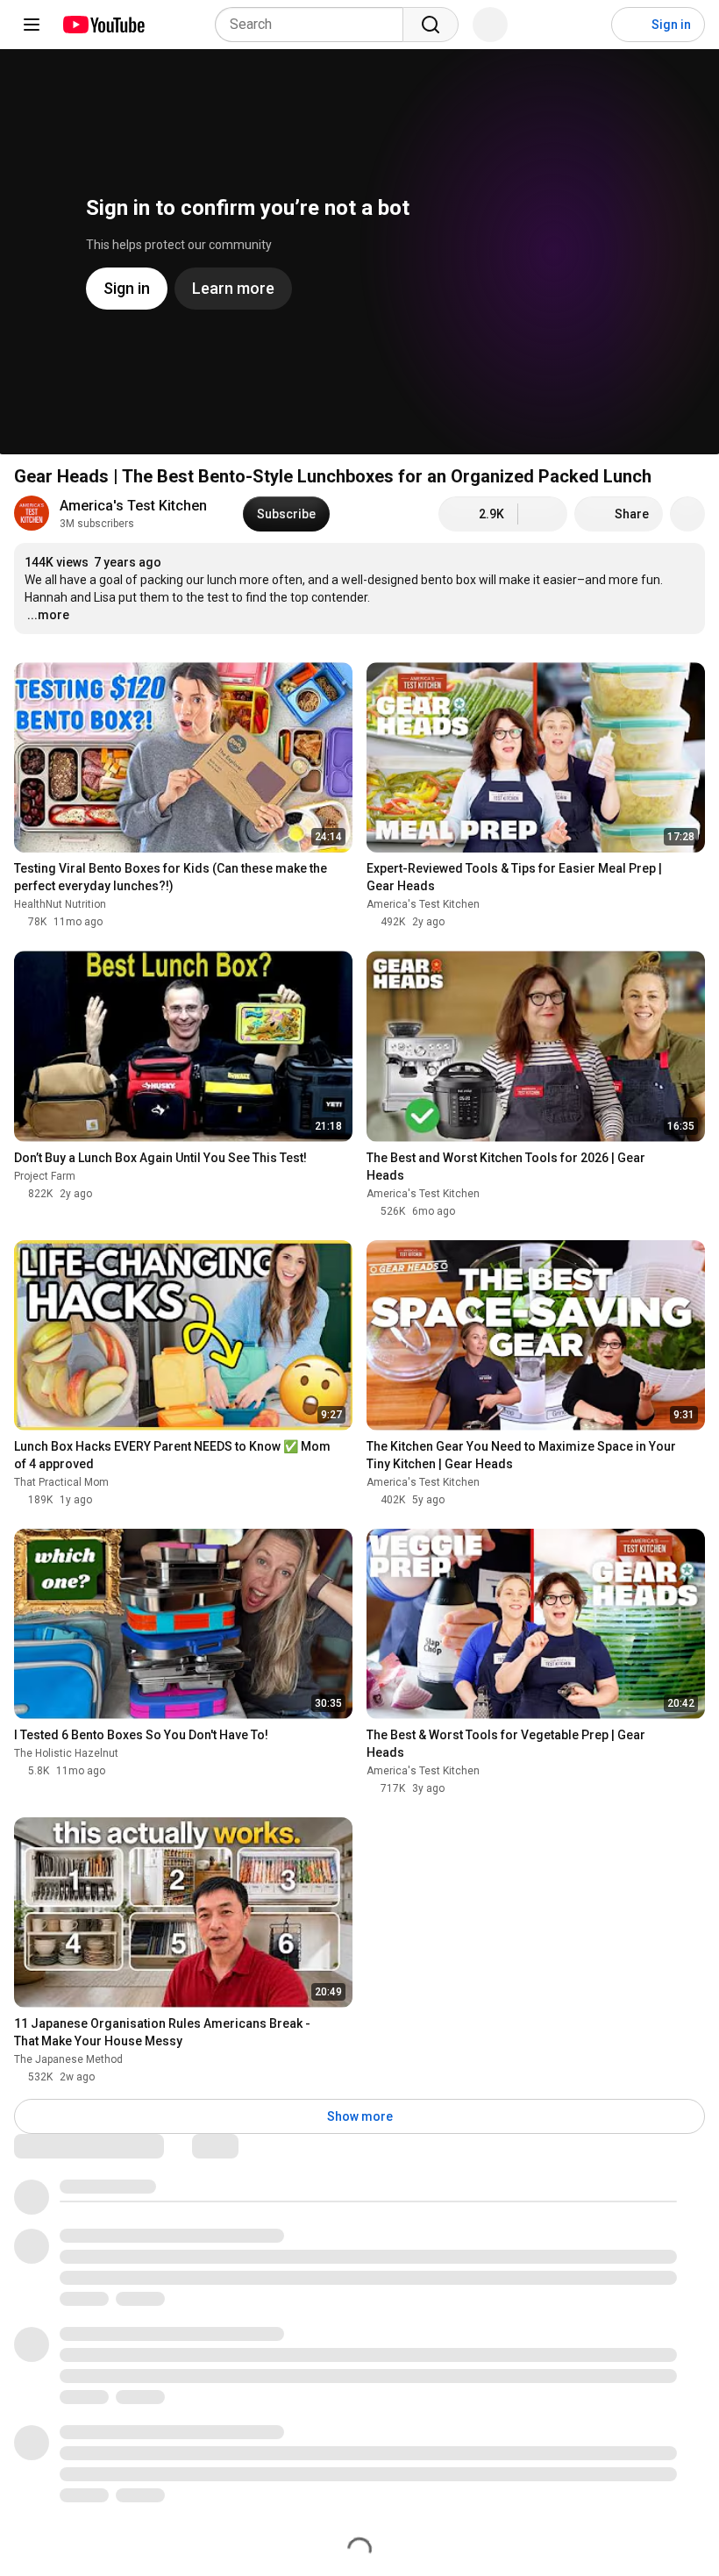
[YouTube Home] (103, 25)
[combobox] (314, 25)
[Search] (431, 25)
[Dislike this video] (543, 514)
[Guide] (32, 25)
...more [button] (48, 615)
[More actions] (687, 514)
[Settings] (587, 25)
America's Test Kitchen (133, 506)
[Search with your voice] (490, 25)
